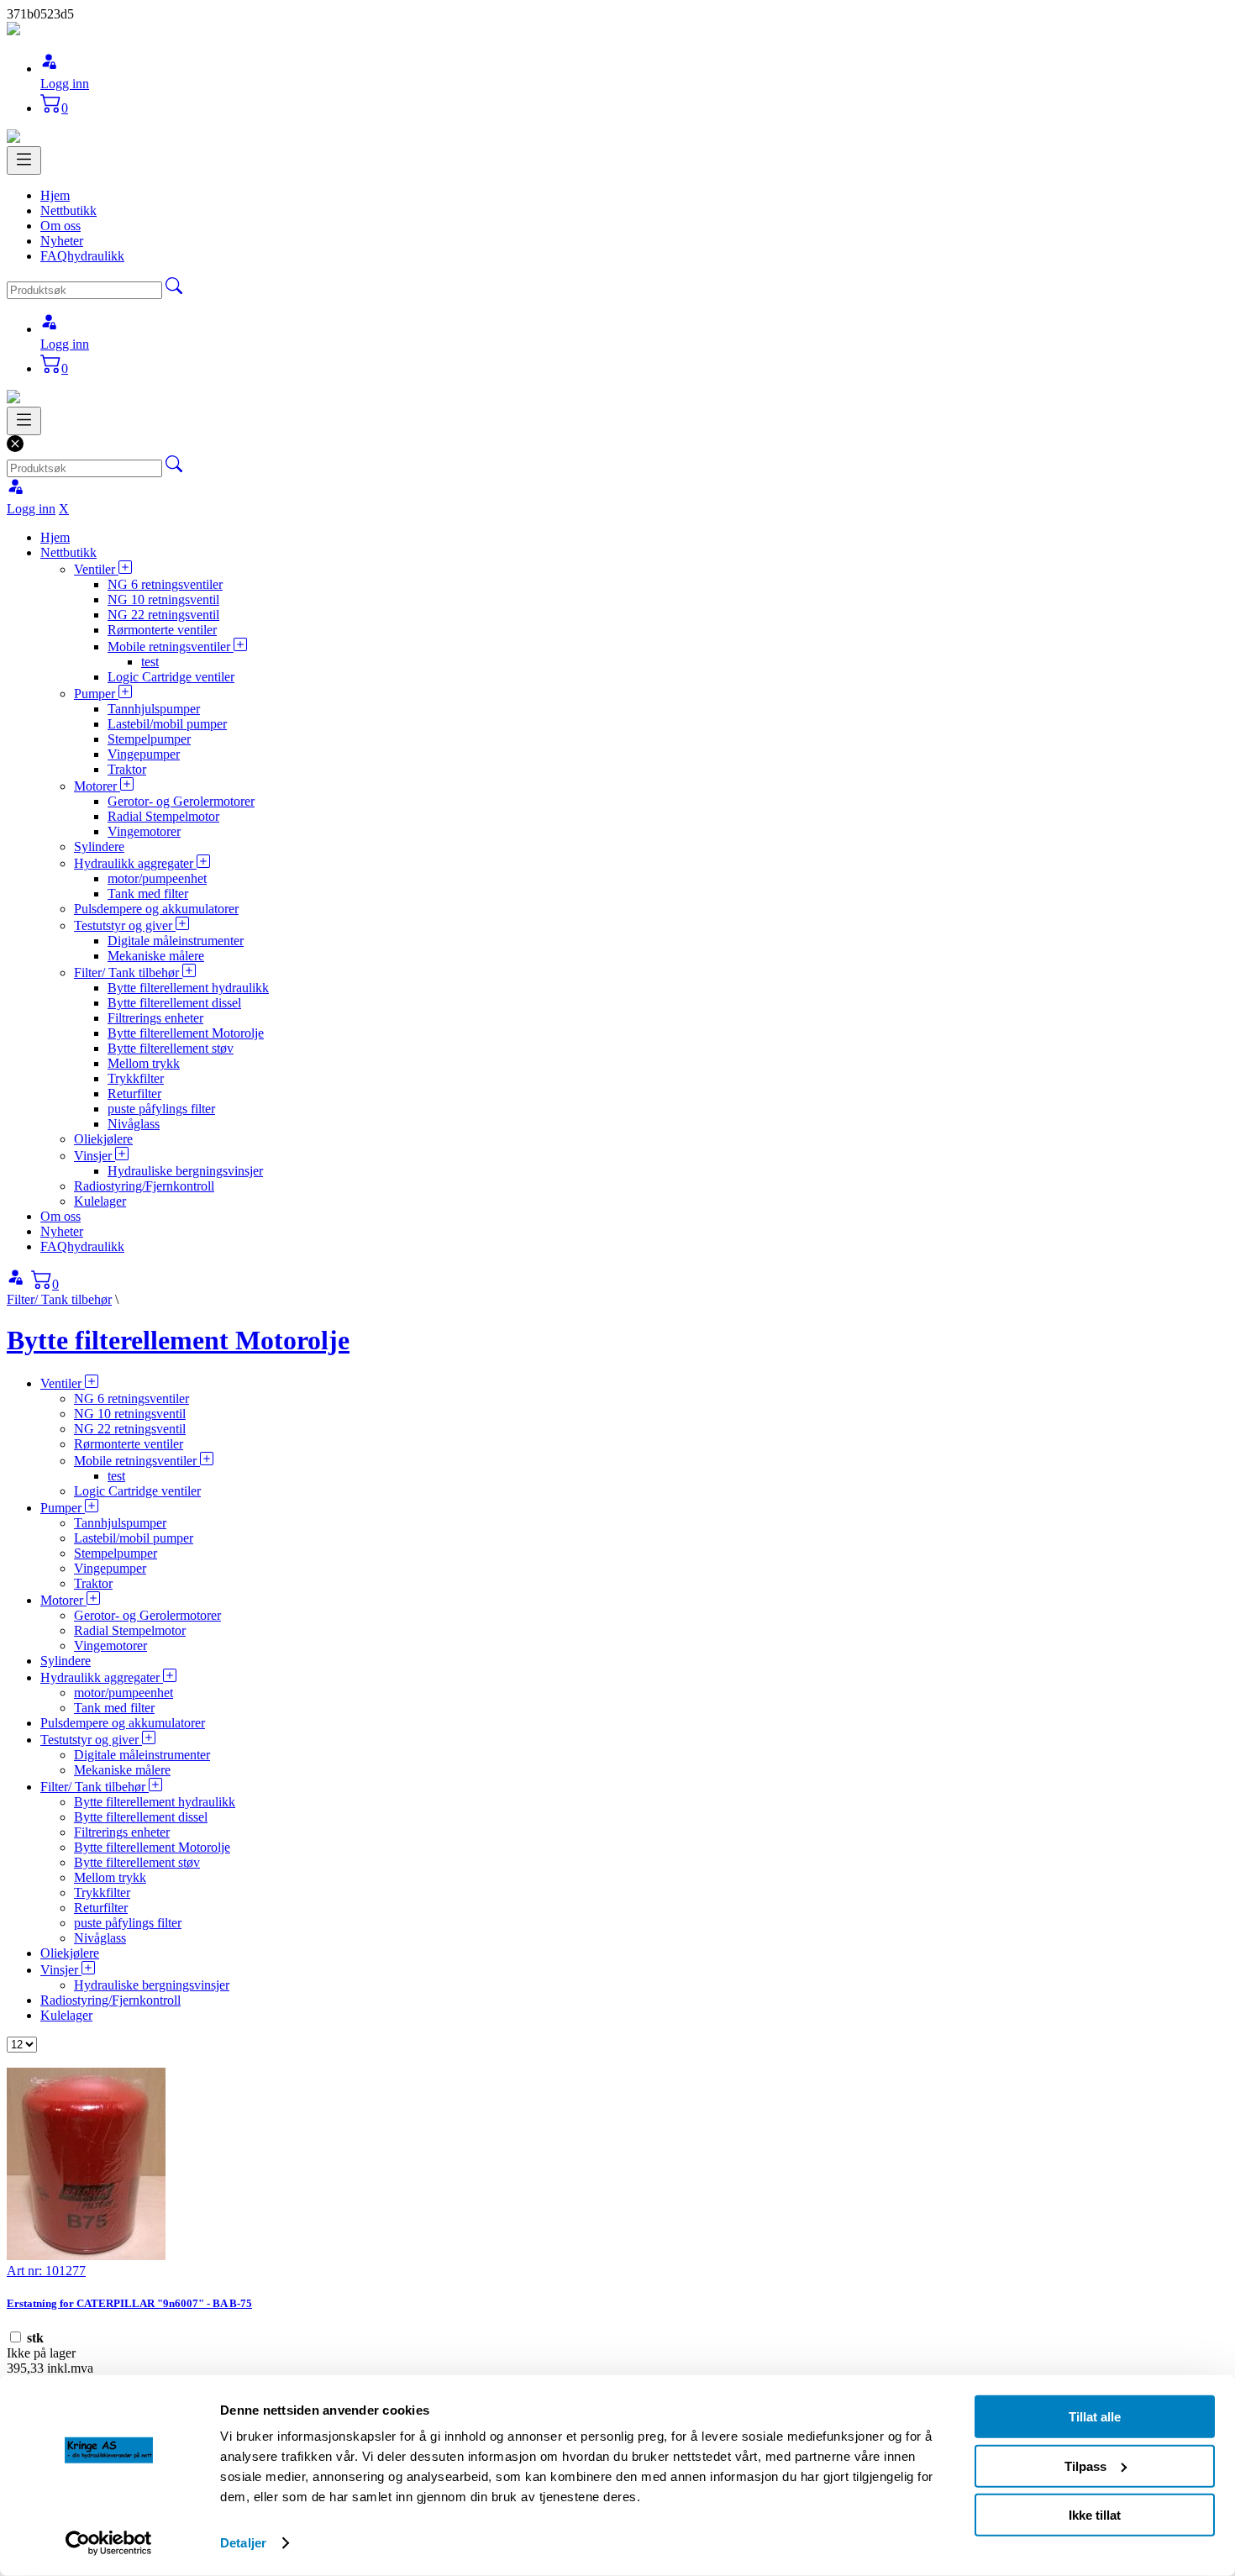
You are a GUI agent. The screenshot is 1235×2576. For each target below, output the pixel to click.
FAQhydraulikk (82, 256)
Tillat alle (1095, 2417)
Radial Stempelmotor (163, 816)
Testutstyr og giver (125, 925)
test (150, 662)
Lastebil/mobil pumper (167, 724)
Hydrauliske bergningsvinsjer (185, 1171)
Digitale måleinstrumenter (176, 941)
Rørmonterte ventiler (162, 630)
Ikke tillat (1095, 2515)
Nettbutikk (68, 210)
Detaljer (243, 2543)
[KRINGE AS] (13, 31)
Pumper (96, 694)
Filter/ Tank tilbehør (128, 973)
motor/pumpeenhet (157, 878)
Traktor (127, 769)
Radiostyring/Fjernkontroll (144, 1186)
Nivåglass (134, 1124)
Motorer (97, 786)
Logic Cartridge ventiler (171, 677)
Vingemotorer (144, 831)
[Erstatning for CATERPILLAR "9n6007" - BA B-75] (86, 2255)
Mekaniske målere (156, 956)
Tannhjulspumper (154, 709)
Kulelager (100, 1201)
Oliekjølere (103, 1139)
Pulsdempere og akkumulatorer (156, 909)
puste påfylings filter (161, 1109)
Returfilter (134, 1093)
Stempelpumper (149, 739)
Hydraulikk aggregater (135, 863)
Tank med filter (148, 894)
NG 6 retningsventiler (165, 584)
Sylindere (99, 846)
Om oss (60, 226)
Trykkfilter (136, 1078)
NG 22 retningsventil (163, 615)
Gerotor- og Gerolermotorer (181, 801)
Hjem (55, 195)
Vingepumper (144, 754)
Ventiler (96, 569)
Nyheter (62, 241)
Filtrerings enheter (155, 1018)
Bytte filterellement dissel (174, 1003)
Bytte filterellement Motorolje (186, 1033)
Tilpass (1085, 2466)
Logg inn (65, 84)
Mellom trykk (144, 1063)
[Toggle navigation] (24, 160)
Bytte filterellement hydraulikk (188, 988)
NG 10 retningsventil (163, 599)
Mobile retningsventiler (171, 647)
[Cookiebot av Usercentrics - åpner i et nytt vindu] (109, 2543)
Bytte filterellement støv (171, 1048)
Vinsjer (95, 1156)
